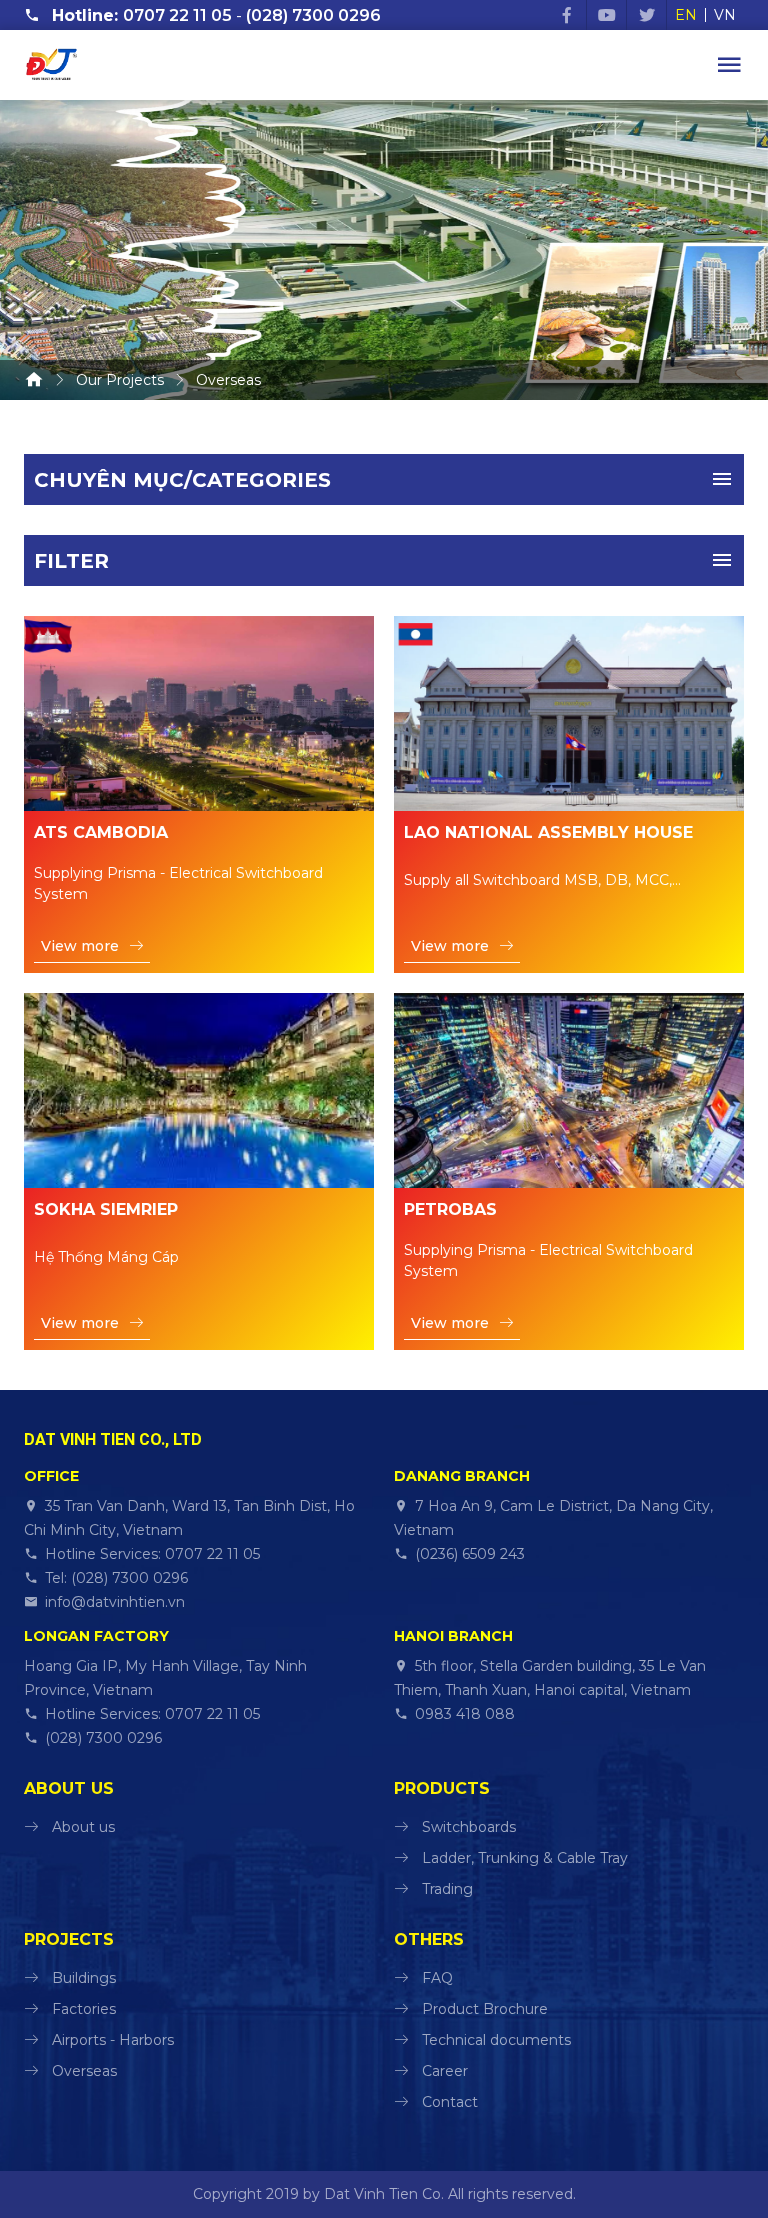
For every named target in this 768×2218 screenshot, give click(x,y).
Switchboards (469, 1827)
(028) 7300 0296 (313, 15)
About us (83, 1827)
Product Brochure (485, 2009)
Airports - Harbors (113, 2040)
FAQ (437, 1978)
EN (686, 15)
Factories (84, 2009)
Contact (450, 2102)
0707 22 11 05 (177, 15)
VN (725, 15)
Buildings (84, 1978)
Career (445, 2071)
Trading (447, 1889)
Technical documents (496, 2040)
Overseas (84, 2071)
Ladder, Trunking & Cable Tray (525, 1858)
